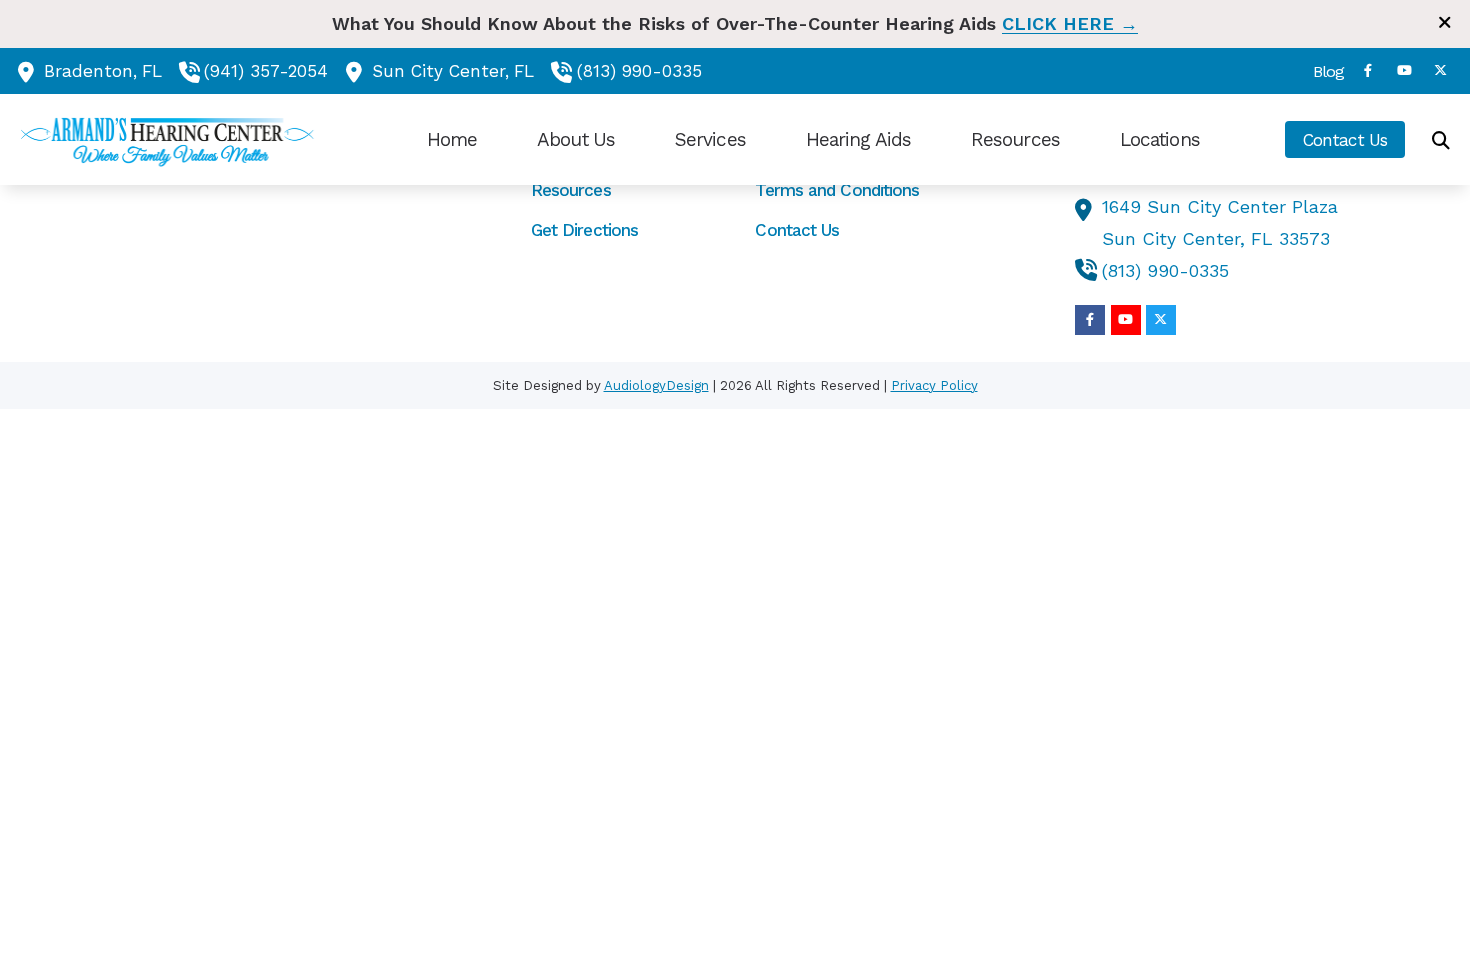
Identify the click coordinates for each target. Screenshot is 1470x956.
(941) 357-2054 (266, 71)
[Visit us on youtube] (1404, 70)
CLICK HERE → (1070, 23)
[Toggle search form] (1441, 140)
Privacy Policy (934, 385)
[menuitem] (1322, 71)
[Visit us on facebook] (1368, 70)
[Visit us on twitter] (1440, 70)
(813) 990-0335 (639, 71)
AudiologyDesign (656, 385)
